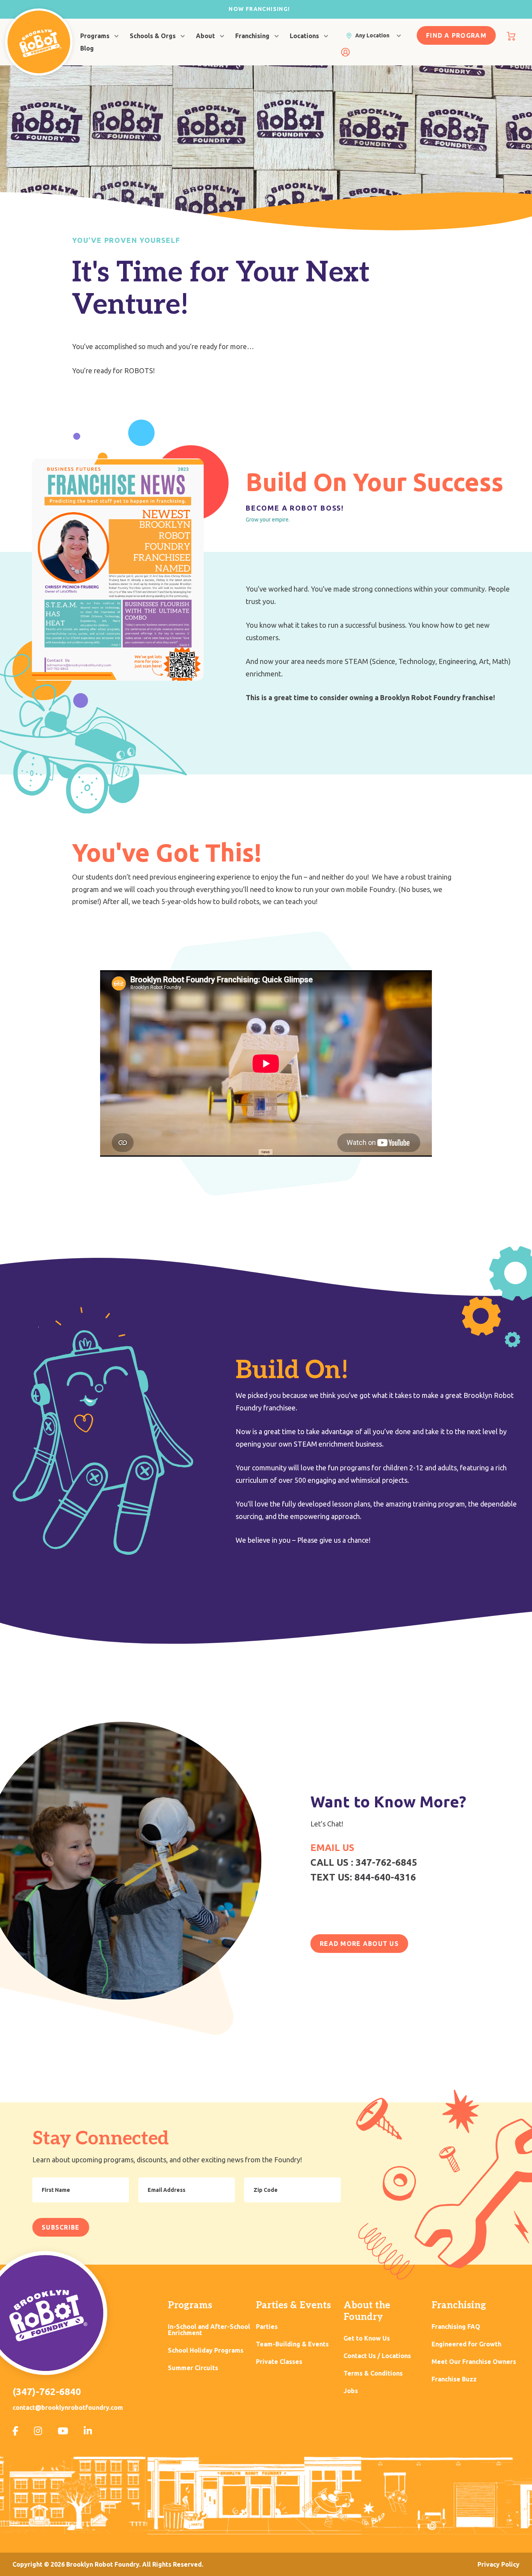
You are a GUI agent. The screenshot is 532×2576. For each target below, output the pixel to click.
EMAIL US (332, 1848)
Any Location (372, 35)
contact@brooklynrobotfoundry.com (68, 2407)
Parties (267, 2327)
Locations (304, 36)
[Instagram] (38, 2431)
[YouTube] (63, 2431)
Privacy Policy (499, 2564)
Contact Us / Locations (377, 2356)
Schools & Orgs (153, 36)
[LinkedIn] (88, 2431)
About (205, 36)
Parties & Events (293, 2305)
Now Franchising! (259, 9)
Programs (95, 36)
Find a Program (456, 35)
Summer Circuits (193, 2368)
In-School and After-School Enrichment (209, 2330)
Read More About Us (359, 1944)
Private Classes (279, 2362)
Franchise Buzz (454, 2379)
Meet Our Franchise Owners (474, 2362)
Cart (511, 36)
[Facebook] (15, 2431)
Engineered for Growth (466, 2344)
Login (345, 52)
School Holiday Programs (206, 2350)
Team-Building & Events (292, 2344)
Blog (87, 48)
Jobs (351, 2391)
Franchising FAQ (456, 2327)
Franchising (252, 36)
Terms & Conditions (373, 2373)
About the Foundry (367, 2311)
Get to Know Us (367, 2338)
